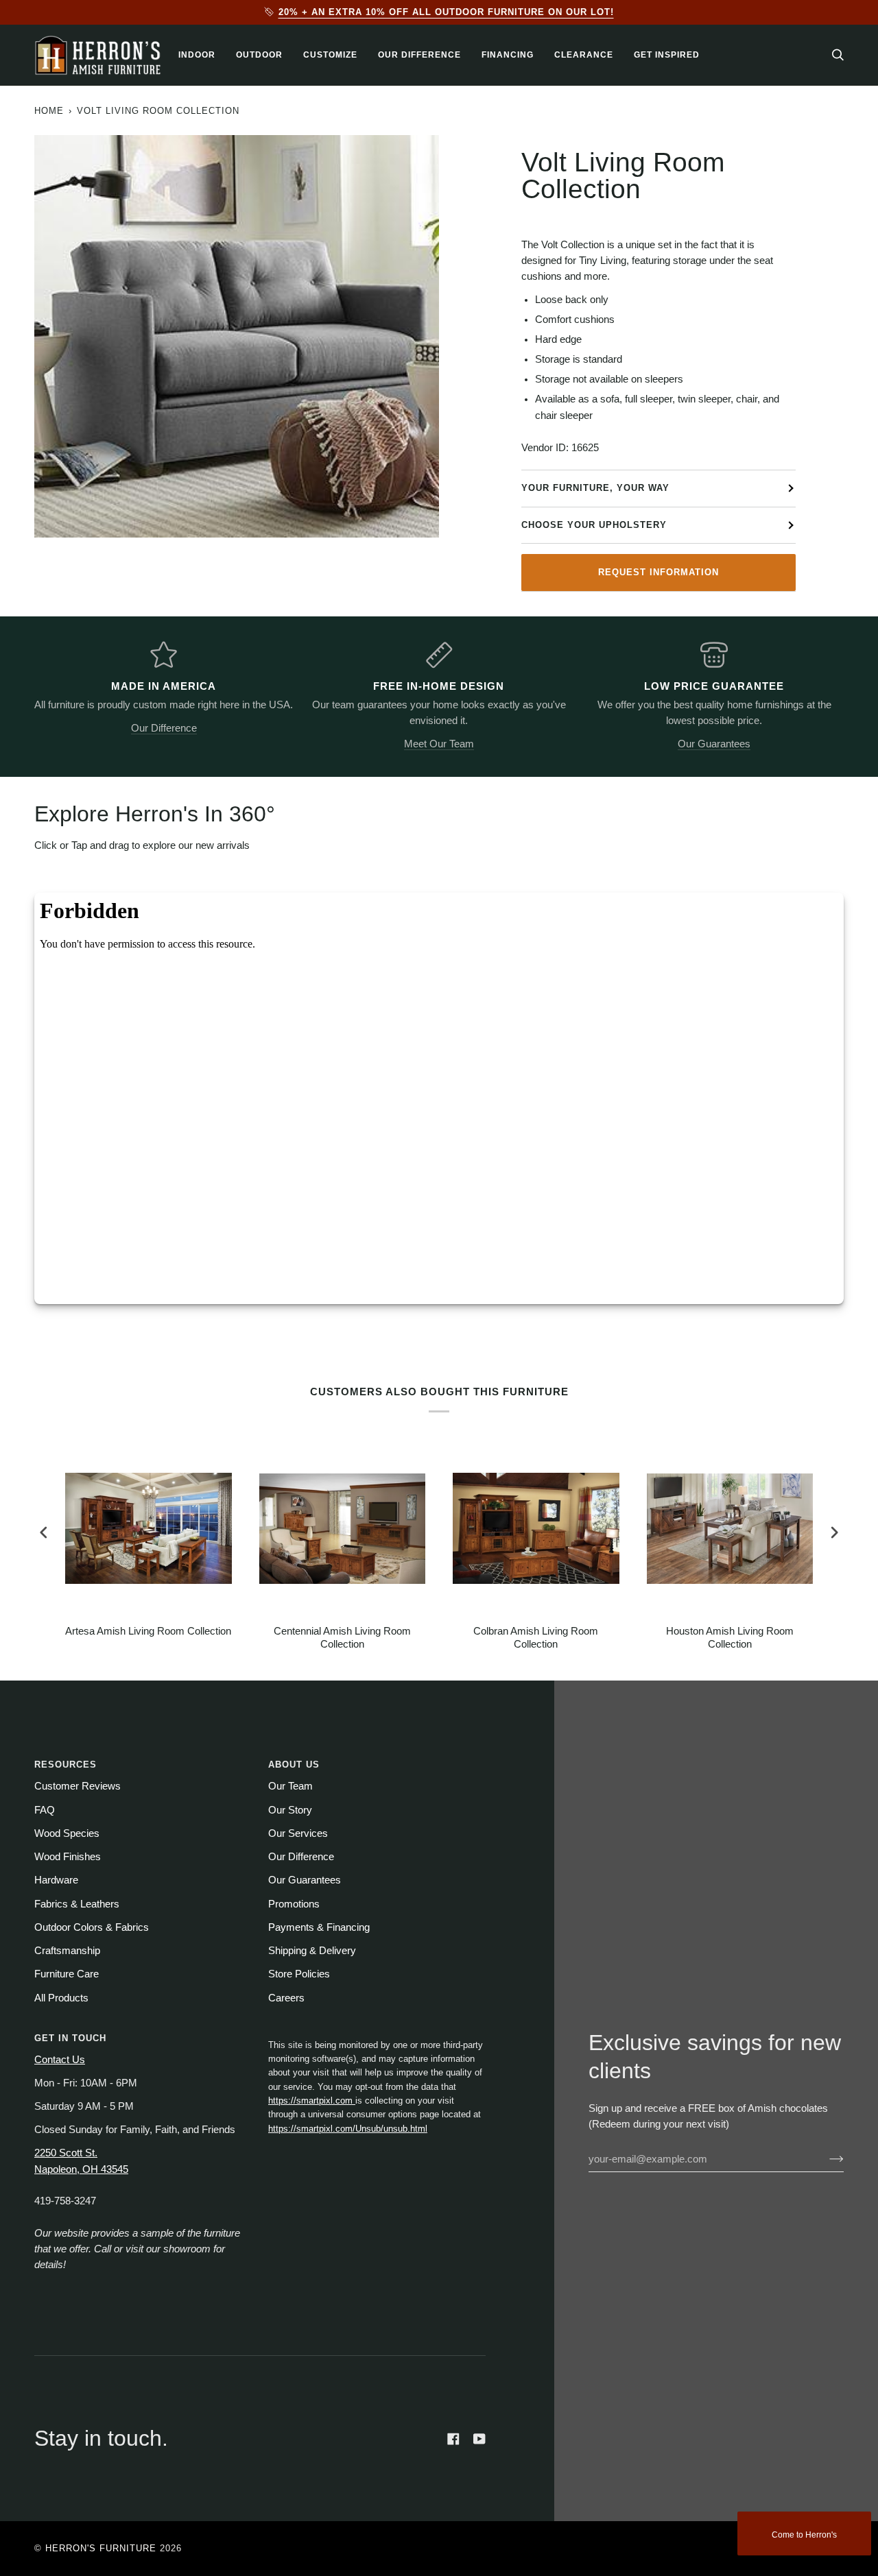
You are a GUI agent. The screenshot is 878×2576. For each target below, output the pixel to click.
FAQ (45, 1810)
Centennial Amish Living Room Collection (342, 1638)
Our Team (290, 1786)
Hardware (56, 1880)
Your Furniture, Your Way (595, 488)
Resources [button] (66, 1765)
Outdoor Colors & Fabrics (92, 1927)
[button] (197, 55)
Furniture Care (67, 1974)
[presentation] (44, 1533)
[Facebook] (453, 2439)
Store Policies (299, 1974)
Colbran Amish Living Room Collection (536, 1638)
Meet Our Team (439, 744)
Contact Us (60, 2060)
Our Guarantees (714, 744)
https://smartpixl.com (312, 2100)
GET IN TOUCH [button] (70, 2038)
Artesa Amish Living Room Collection (148, 1631)
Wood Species (67, 1833)
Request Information (658, 572)
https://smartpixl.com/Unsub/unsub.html (348, 2129)
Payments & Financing (319, 1927)
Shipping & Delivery (312, 1951)
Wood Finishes (68, 1857)
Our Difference (164, 728)
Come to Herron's (804, 2535)
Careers (286, 1998)
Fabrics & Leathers (77, 1904)
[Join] (826, 2159)
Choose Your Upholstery (594, 525)
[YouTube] (479, 2439)
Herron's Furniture (101, 2548)
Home (49, 111)
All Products (61, 1998)
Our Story (290, 1810)
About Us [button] (294, 1765)
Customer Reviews (78, 1786)
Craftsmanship (67, 1951)
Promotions (294, 1904)
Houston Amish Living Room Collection (730, 1638)
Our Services (298, 1833)
